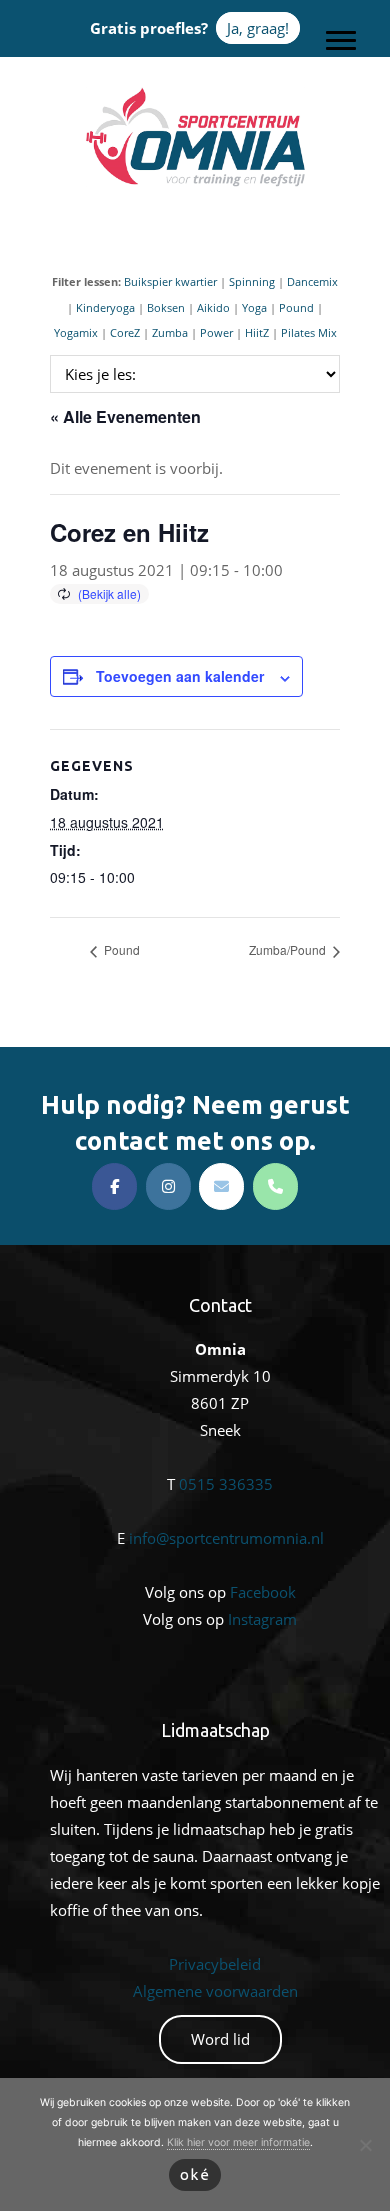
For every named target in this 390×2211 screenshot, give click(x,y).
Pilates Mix (309, 332)
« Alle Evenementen (125, 416)
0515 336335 (226, 1484)
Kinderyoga (105, 307)
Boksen (166, 307)
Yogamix (76, 332)
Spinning (252, 281)
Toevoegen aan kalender (180, 676)
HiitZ (257, 332)
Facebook (263, 1592)
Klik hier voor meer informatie (238, 2142)
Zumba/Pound (289, 949)
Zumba (170, 332)
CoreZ (125, 332)
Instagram (262, 1619)
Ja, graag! (258, 28)
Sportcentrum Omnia (195, 91)
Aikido (213, 307)
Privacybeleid (215, 1964)
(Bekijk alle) (109, 593)
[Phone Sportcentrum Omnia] (275, 1186)
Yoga (254, 307)
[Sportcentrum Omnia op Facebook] (114, 1186)
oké (195, 2174)
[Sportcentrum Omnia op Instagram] (168, 1186)
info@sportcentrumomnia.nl (226, 1538)
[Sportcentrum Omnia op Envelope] (221, 1186)
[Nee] (365, 2145)
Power (216, 332)
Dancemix (312, 281)
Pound (296, 307)
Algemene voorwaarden (215, 1991)
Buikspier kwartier (170, 281)
